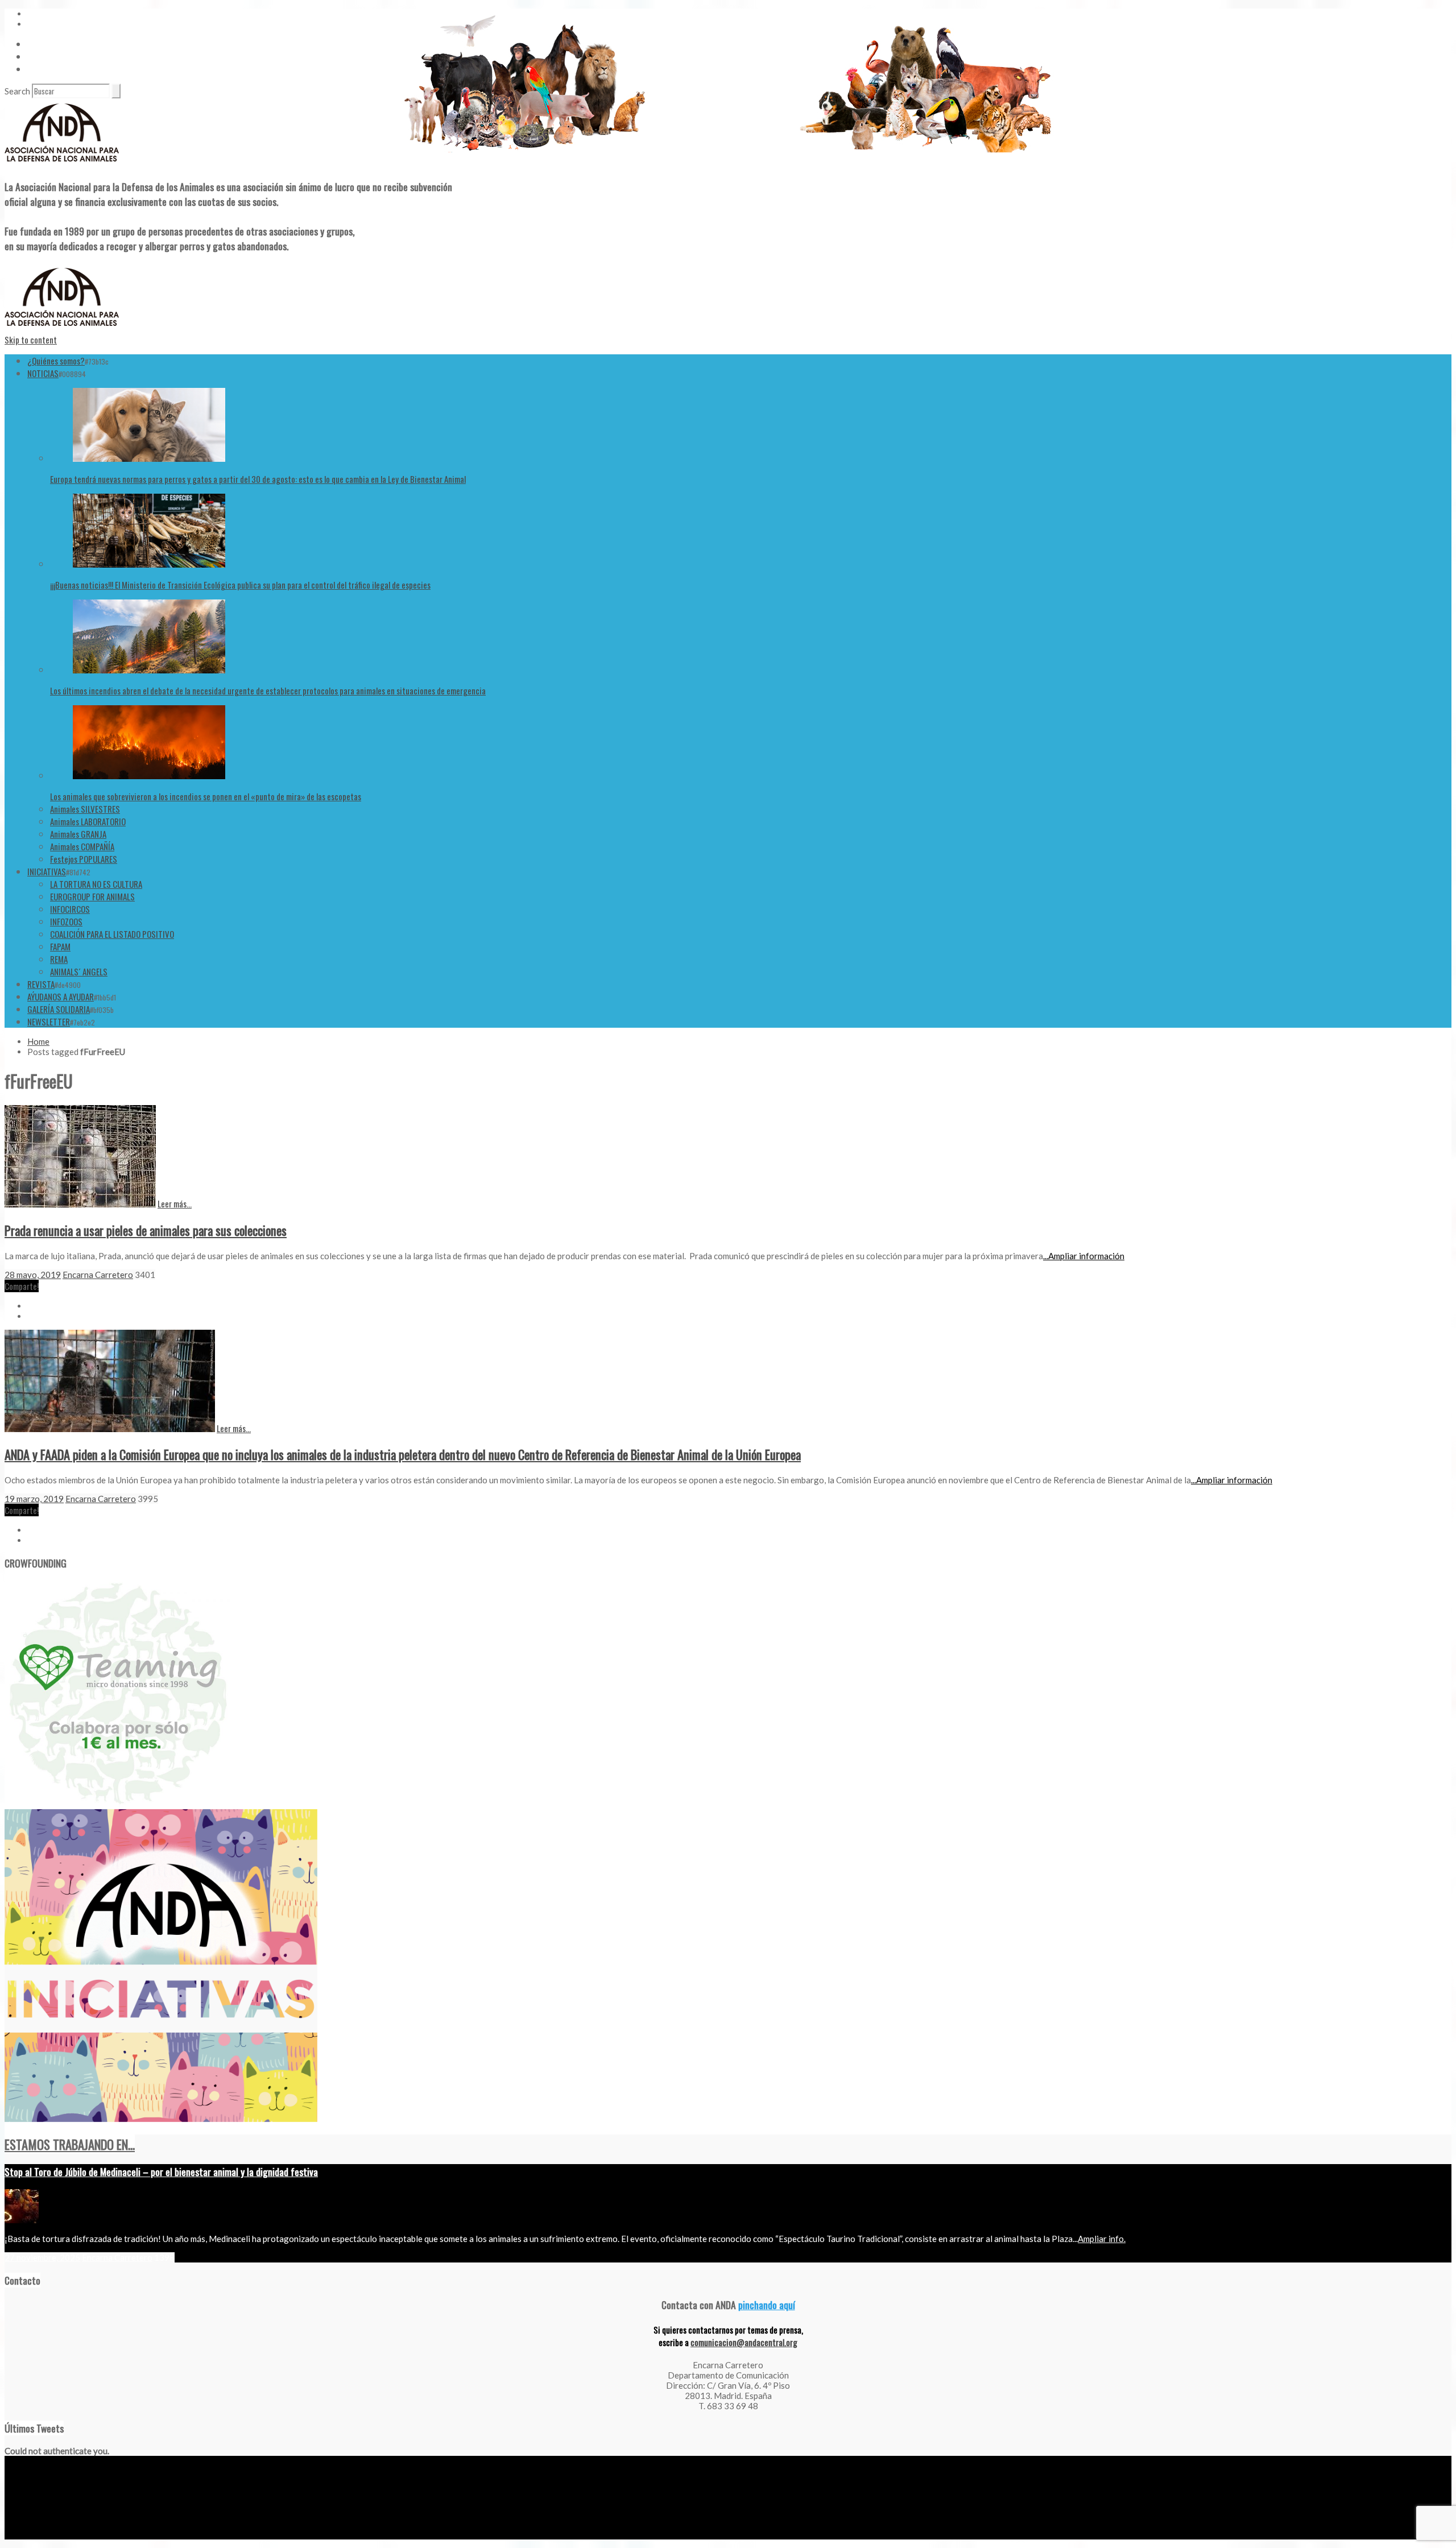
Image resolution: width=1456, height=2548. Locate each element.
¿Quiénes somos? (56, 361)
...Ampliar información (1084, 1256)
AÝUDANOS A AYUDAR (61, 996)
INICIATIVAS (47, 871)
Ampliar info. (1102, 2239)
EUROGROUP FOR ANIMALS (92, 896)
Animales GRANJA (78, 834)
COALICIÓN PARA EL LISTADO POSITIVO (112, 934)
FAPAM (60, 946)
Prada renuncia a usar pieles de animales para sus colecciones (146, 1230)
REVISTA (41, 984)
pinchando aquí (767, 2305)
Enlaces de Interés (57, 69)
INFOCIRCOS (70, 909)
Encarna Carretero (98, 1275)
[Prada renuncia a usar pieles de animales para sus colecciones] (80, 1204)
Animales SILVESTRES (85, 809)
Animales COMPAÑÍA (82, 846)
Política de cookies (138, 2535)
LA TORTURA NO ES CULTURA (96, 884)
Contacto (43, 56)
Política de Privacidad (74, 2535)
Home (38, 1041)
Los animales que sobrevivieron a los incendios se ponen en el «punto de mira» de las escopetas (206, 796)
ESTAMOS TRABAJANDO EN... (70, 2144)
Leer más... (175, 1203)
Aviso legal (21, 2535)
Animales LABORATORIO (88, 821)
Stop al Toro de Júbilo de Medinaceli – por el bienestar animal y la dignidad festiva (161, 2171)
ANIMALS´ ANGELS (79, 971)
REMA (59, 959)
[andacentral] (62, 164)
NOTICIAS (43, 373)
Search (17, 91)
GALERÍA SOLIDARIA (59, 1009)
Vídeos (38, 44)
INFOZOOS (66, 921)
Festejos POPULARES (84, 859)
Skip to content (31, 340)
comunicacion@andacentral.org (744, 2342)
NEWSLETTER (49, 1021)
